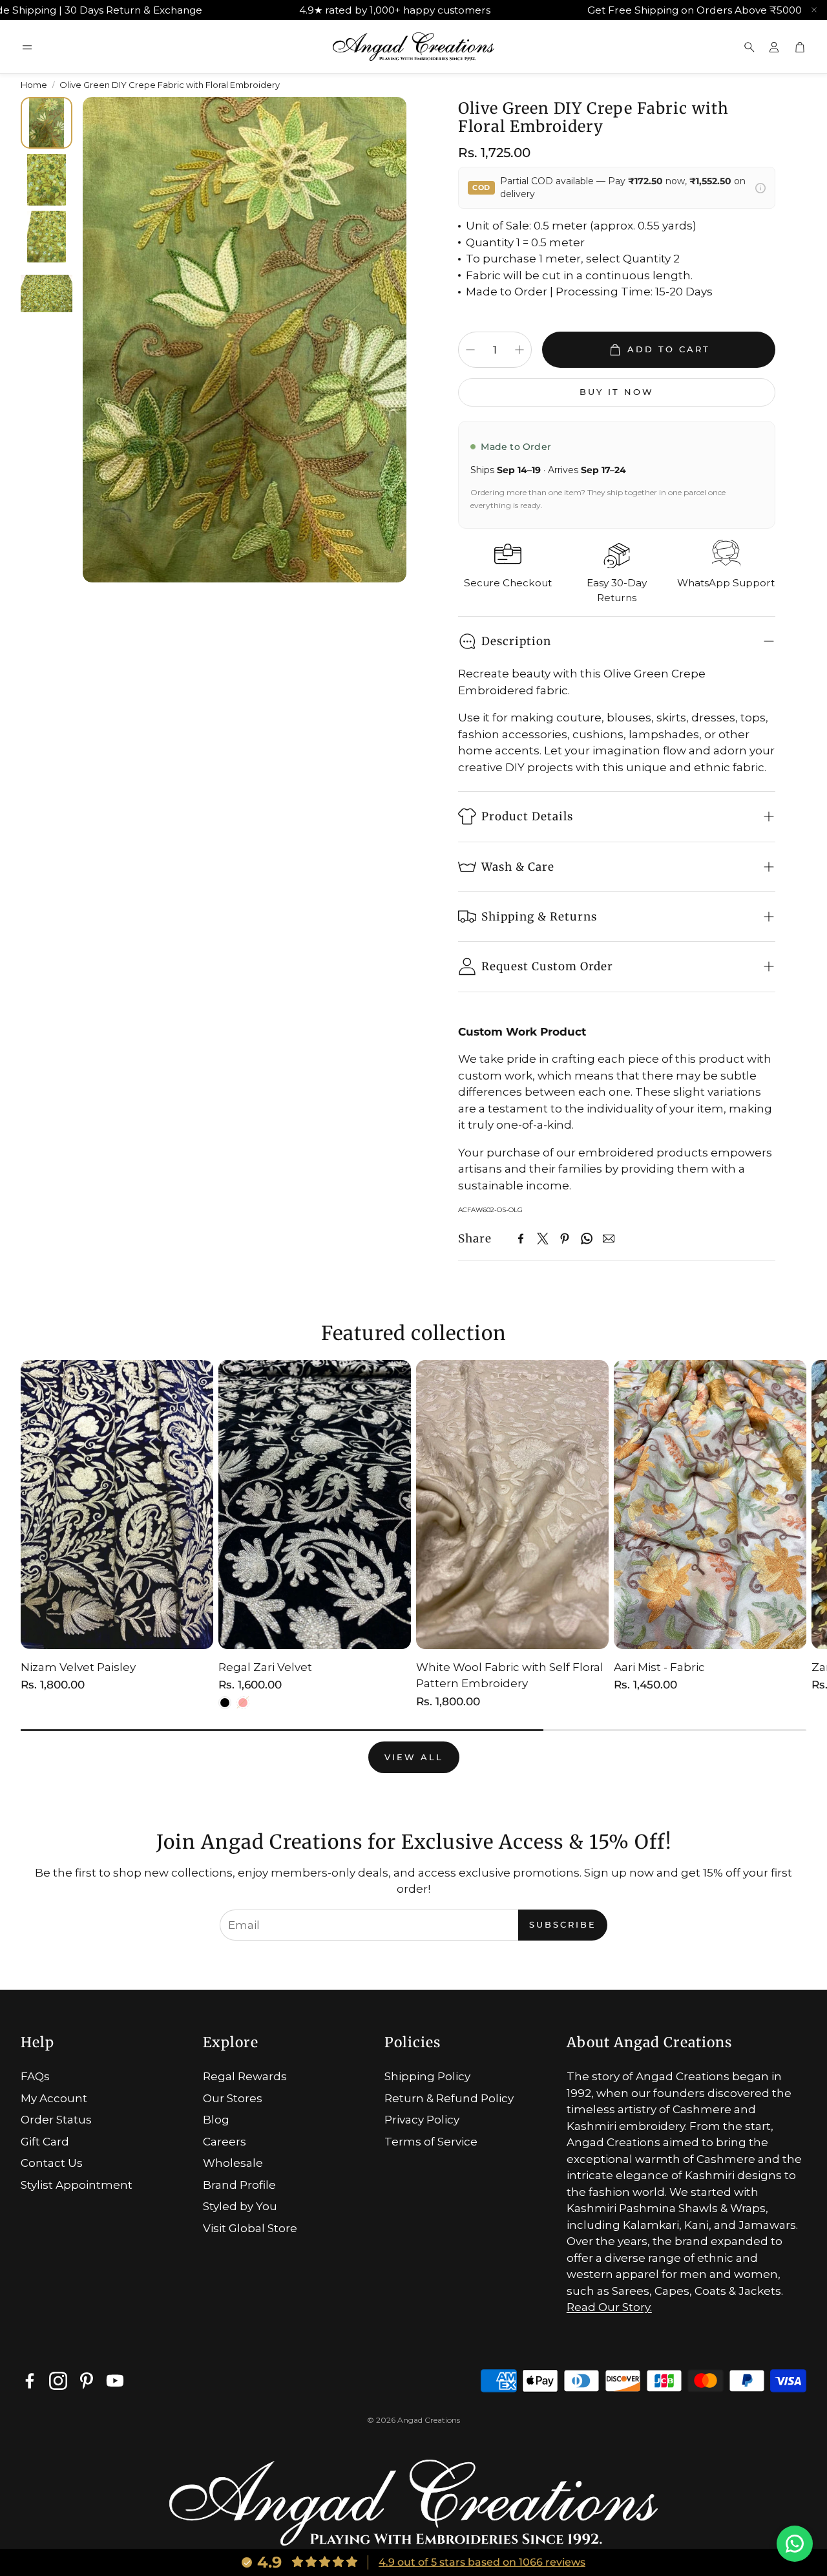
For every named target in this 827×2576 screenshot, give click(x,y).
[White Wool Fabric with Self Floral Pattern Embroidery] (512, 1505)
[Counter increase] (519, 350)
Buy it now (617, 392)
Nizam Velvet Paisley (78, 1667)
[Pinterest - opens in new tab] (87, 2381)
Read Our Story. (609, 2307)
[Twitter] (543, 1239)
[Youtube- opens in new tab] (115, 2381)
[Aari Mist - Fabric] (710, 1505)
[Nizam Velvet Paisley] (117, 1505)
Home (34, 85)
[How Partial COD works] (760, 188)
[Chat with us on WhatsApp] (795, 2544)
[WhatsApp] (587, 1239)
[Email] (609, 1239)
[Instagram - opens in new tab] (58, 2381)
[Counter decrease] (470, 350)
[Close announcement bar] (814, 10)
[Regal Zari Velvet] (315, 1505)
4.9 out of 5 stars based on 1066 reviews (482, 2562)
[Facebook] (521, 1239)
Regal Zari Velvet (265, 1667)
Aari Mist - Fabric (659, 1667)
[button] (27, 47)
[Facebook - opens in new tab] (30, 2381)
